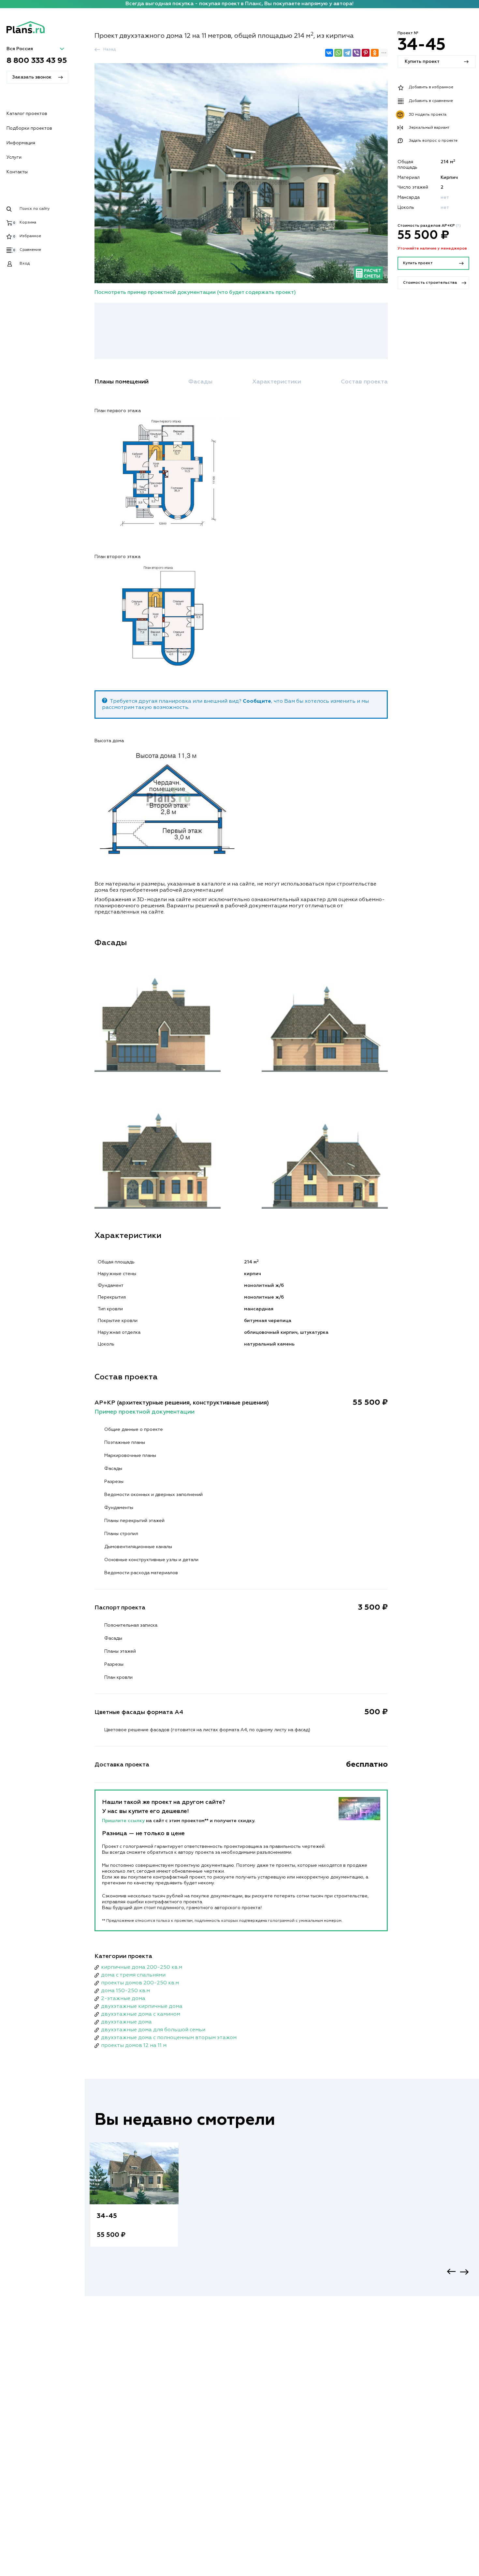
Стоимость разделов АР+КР (429, 226)
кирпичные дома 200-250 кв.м (142, 1967)
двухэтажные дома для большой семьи (153, 2030)
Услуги (14, 157)
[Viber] (356, 53)
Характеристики (277, 382)
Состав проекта (364, 382)
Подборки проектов (29, 128)
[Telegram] (347, 53)
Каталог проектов (27, 114)
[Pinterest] (366, 53)
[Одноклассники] (375, 53)
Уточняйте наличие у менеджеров (432, 249)
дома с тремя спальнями (133, 1975)
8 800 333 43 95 (37, 61)
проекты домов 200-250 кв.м (140, 1983)
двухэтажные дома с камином (141, 2014)
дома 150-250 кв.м (125, 1991)
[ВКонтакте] (329, 53)
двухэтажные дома (126, 2022)
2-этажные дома (123, 1999)
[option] (134, 2201)
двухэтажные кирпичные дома (142, 2007)
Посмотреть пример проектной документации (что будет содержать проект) (195, 293)
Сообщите (257, 701)
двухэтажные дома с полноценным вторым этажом (169, 2038)
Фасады (200, 382)
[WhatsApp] (338, 53)
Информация (21, 143)
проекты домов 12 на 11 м (134, 2046)
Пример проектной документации (145, 1412)
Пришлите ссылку (124, 1821)
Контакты (17, 172)
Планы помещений (122, 382)
